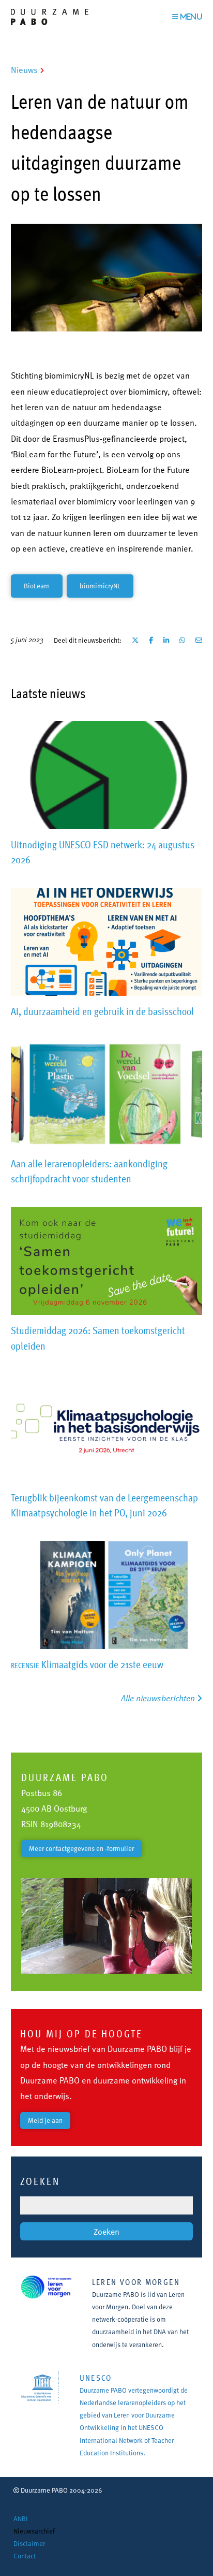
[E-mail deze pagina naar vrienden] (199, 640)
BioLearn (37, 586)
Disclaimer (29, 2543)
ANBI (21, 2519)
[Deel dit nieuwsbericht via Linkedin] (166, 640)
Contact (25, 2556)
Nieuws (24, 70)
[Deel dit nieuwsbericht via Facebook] (151, 640)
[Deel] (182, 640)
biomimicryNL (100, 586)
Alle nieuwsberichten (159, 1698)
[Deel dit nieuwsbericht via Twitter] (135, 640)
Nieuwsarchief (34, 2531)
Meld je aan (45, 2120)
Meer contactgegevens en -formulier (81, 1848)
